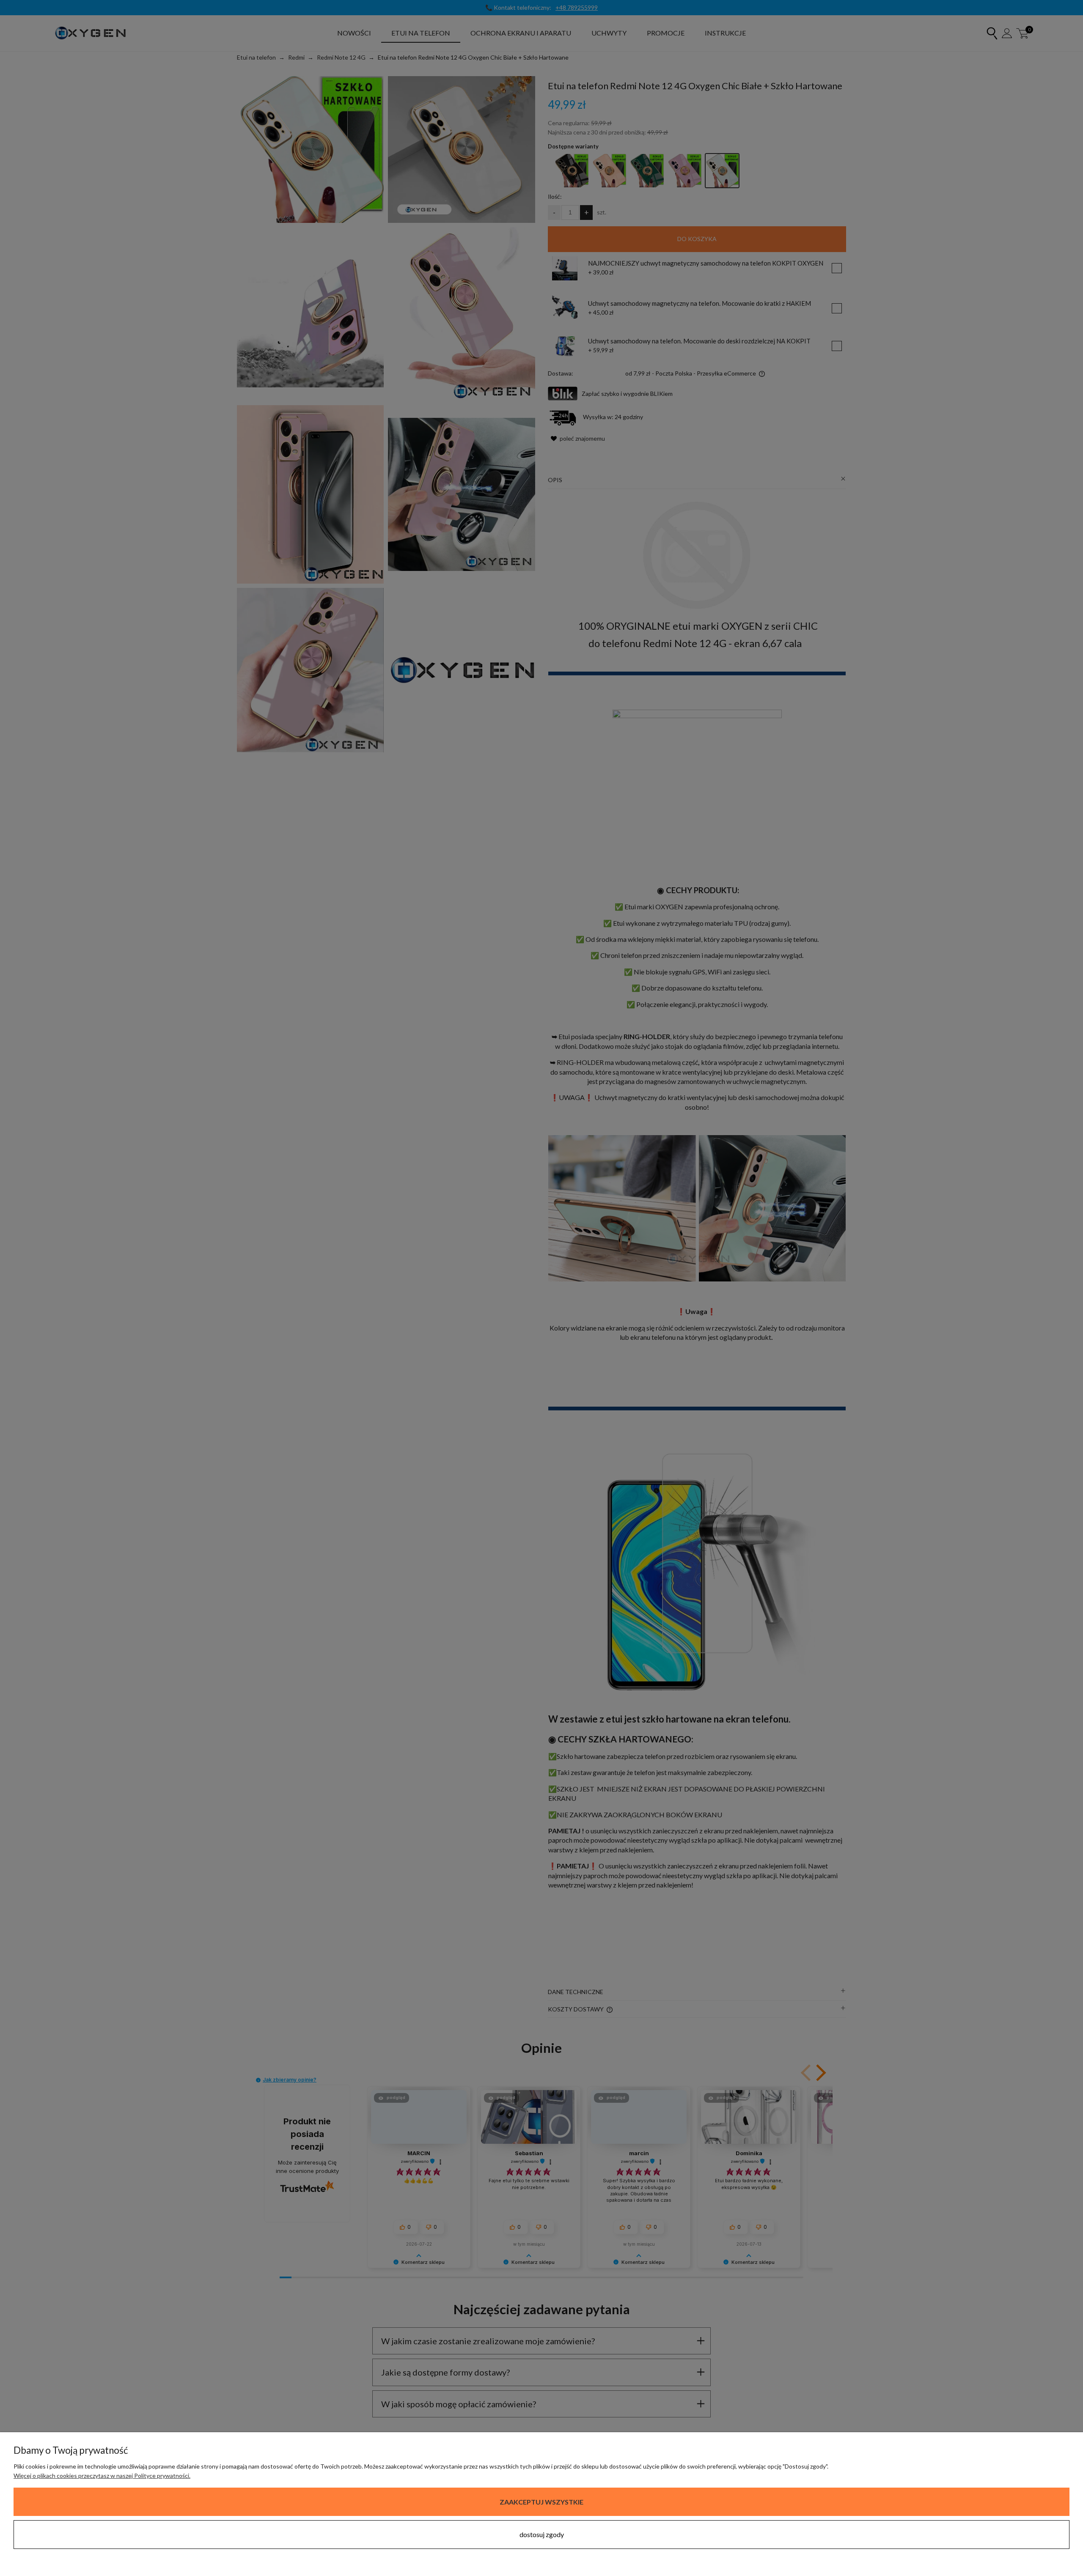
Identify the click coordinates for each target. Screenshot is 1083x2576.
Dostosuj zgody (542, 2534)
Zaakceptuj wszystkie (541, 2502)
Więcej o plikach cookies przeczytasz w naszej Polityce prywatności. (102, 2476)
